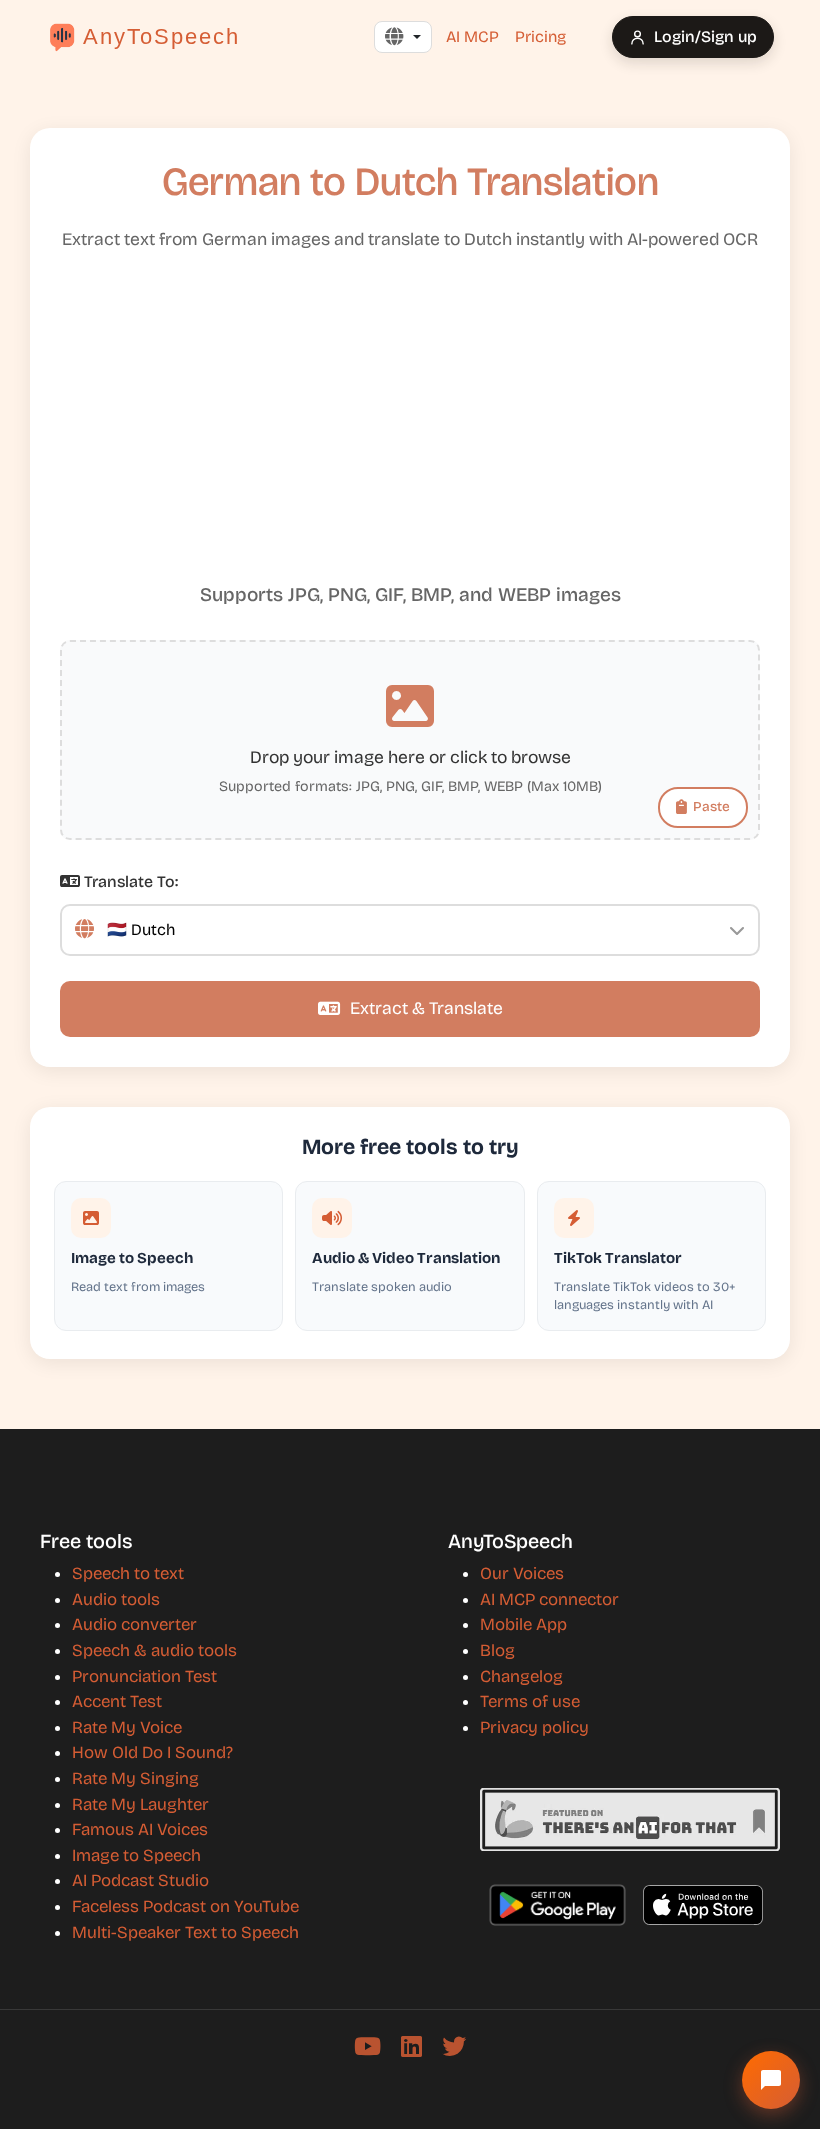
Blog (497, 1650)
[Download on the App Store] (703, 1905)
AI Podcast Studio (140, 1880)
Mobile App (523, 1624)
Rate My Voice (127, 1727)
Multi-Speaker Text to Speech (185, 1932)
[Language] (403, 37)
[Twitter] (454, 2046)
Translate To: (129, 881)
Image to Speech (136, 1855)
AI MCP (472, 36)
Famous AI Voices (140, 1829)
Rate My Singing (135, 1778)
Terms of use (530, 1701)
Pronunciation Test (144, 1676)
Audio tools (116, 1599)
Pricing (540, 36)
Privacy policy (534, 1727)
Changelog (521, 1676)
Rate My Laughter (140, 1804)
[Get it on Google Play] (557, 1905)
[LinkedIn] (411, 2046)
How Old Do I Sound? (152, 1752)
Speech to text (128, 1573)
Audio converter (134, 1624)
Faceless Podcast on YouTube (185, 1906)
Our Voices (522, 1573)
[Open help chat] (771, 2080)
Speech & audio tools (154, 1650)
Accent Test (117, 1701)
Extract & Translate (426, 1008)
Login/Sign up (705, 36)
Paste (711, 806)
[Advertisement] (410, 425)
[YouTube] (367, 2046)
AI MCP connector (549, 1599)
